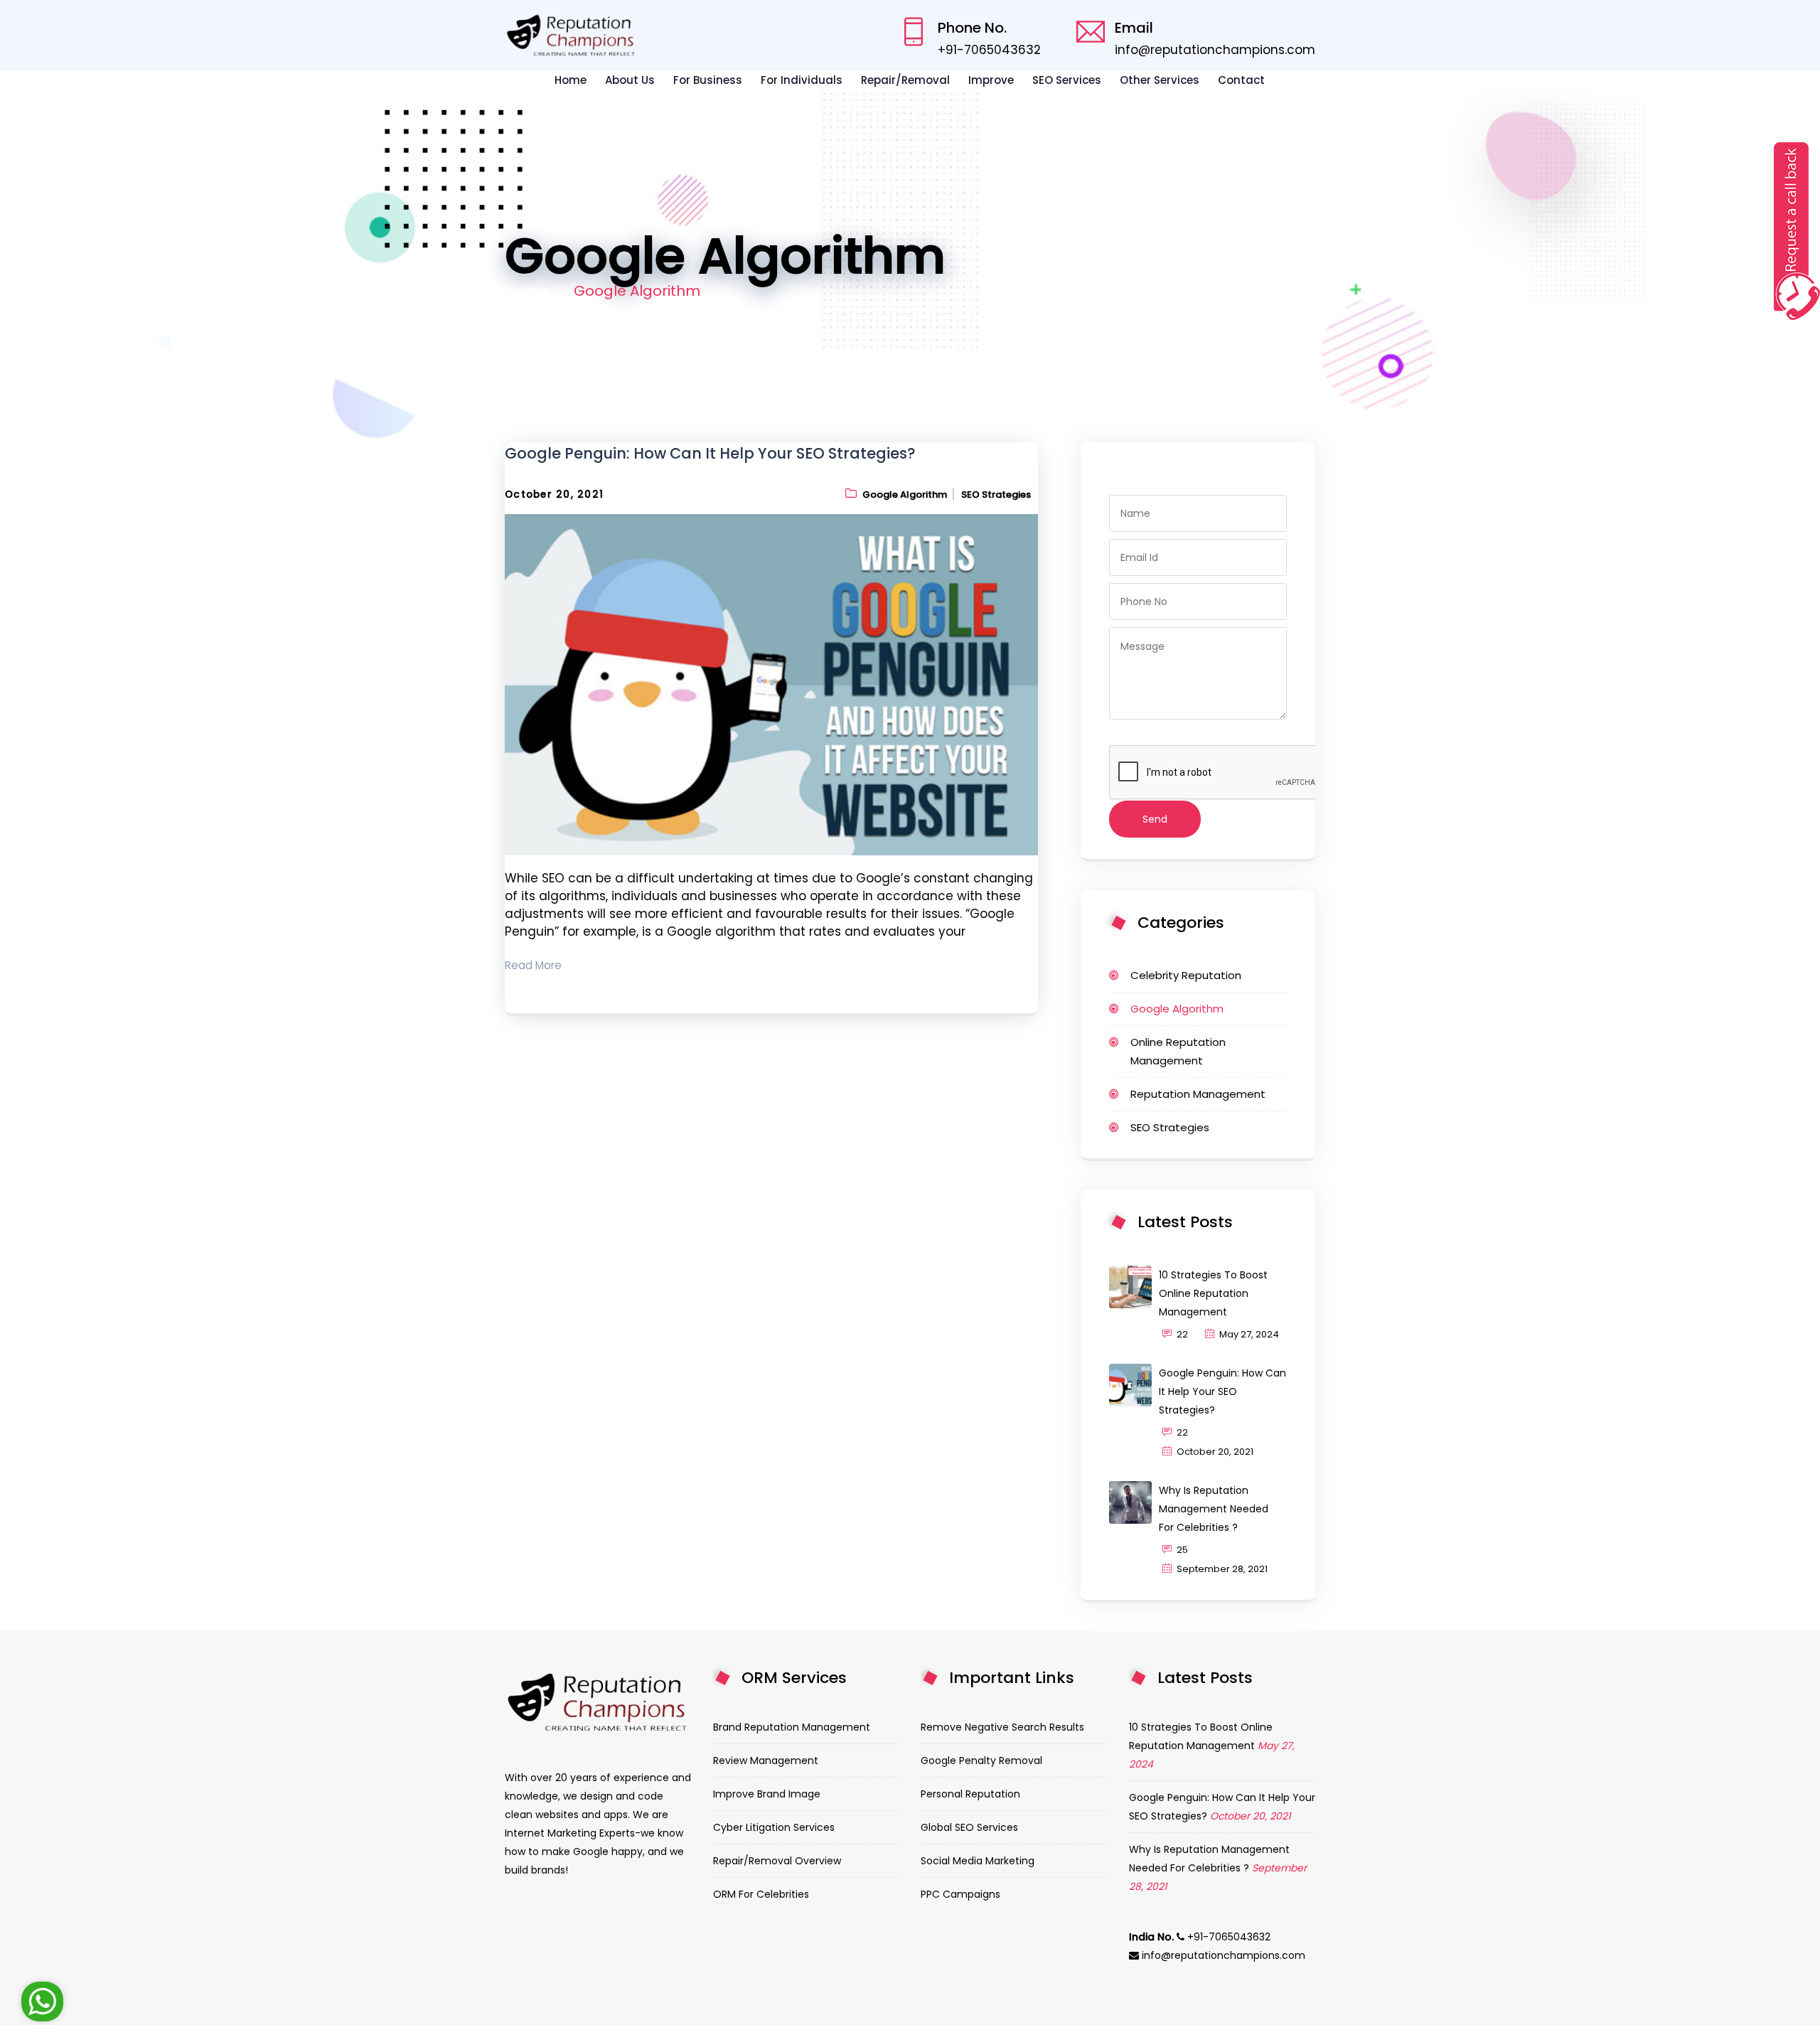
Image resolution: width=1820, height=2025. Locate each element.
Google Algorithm (905, 495)
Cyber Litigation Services (774, 1827)
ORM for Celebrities (761, 1894)
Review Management (766, 1760)
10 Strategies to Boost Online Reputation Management (1213, 1293)
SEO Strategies (996, 495)
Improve (991, 80)
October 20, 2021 (554, 495)
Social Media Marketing (978, 1861)
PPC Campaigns (960, 1894)
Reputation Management (1198, 1094)
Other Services (1160, 80)
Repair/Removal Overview (777, 1861)
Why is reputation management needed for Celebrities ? (1214, 1509)
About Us (630, 80)
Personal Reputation (970, 1794)
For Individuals (802, 80)
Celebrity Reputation (1186, 975)
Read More (533, 965)
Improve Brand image (767, 1794)
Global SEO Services (969, 1827)
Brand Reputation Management (792, 1727)
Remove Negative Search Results (1002, 1727)
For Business (708, 80)
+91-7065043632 (989, 50)
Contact (1241, 80)
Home (571, 80)
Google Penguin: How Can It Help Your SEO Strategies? (710, 453)
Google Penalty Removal (981, 1760)
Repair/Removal (905, 80)
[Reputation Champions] (572, 36)
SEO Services (1067, 80)
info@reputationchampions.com (1215, 50)
